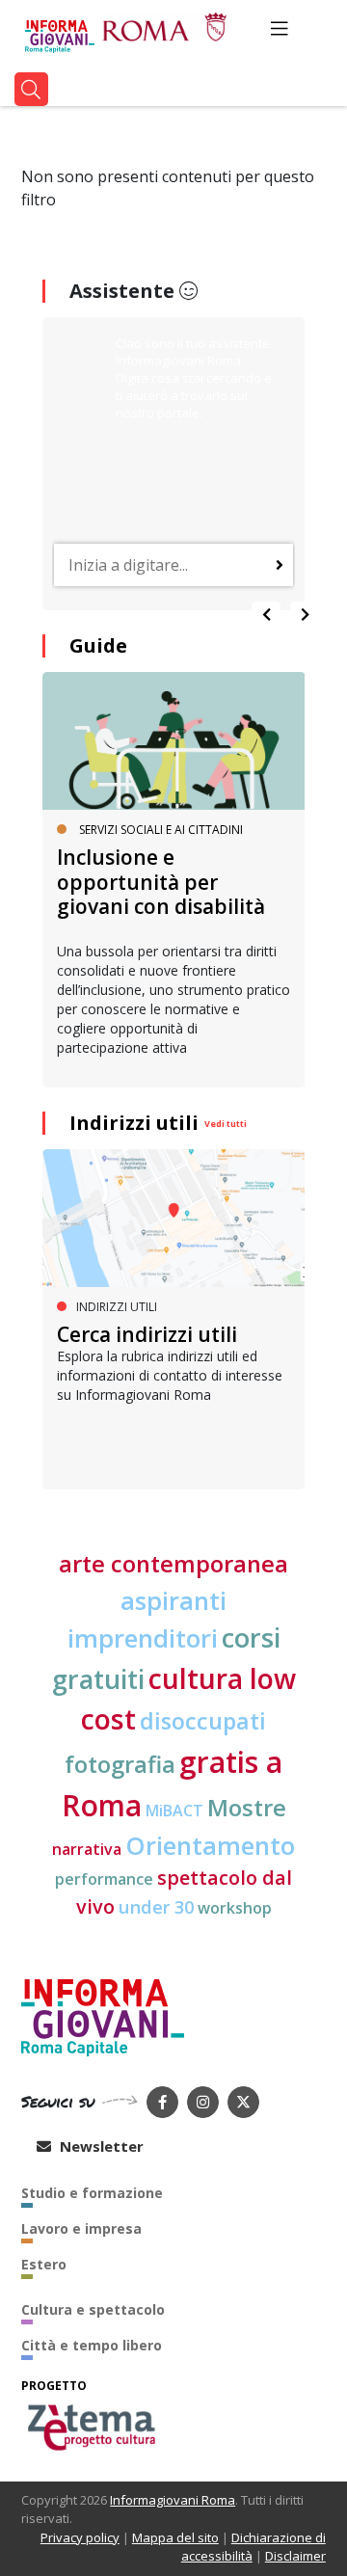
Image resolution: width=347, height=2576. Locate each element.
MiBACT (174, 1811)
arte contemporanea (173, 1564)
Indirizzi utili (134, 1123)
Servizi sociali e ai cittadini (161, 830)
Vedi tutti (226, 1124)
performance (104, 1879)
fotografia (120, 1764)
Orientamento (210, 1845)
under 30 (156, 1906)
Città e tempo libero (92, 2345)
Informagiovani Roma (173, 2500)
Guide (98, 645)
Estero (44, 2264)
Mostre (247, 1808)
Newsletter (100, 2146)
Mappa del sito (175, 2537)
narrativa (87, 1849)
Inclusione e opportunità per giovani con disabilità (161, 881)
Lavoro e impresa (81, 2228)
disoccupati (203, 1721)
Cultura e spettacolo (93, 2309)
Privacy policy (80, 2537)
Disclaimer (295, 2556)
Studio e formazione (92, 2193)
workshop (235, 1908)
